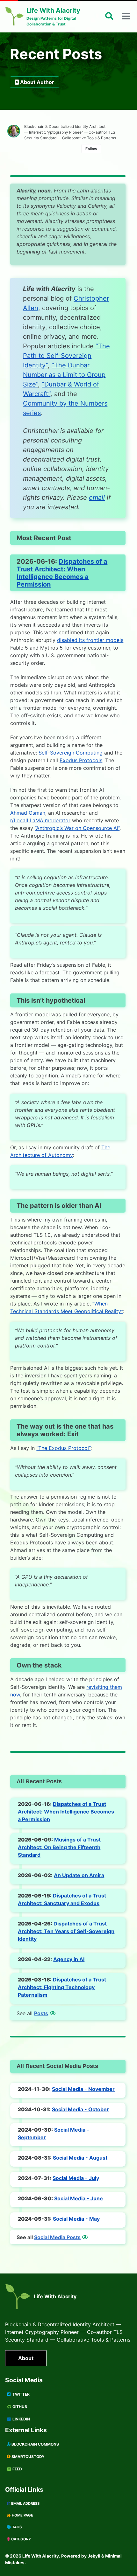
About (26, 2358)
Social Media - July (76, 2178)
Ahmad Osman (28, 813)
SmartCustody (28, 2457)
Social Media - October (80, 2109)
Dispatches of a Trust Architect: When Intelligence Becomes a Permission (62, 573)
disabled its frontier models (90, 640)
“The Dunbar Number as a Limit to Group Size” (64, 375)
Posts (41, 2013)
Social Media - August (80, 2158)
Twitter (21, 2394)
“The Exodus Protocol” (63, 1448)
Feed (17, 2469)
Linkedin (21, 2419)
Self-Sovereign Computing (71, 753)
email (97, 498)
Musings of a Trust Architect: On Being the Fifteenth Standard (59, 1847)
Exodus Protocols (81, 760)
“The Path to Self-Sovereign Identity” (66, 356)
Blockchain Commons (35, 2444)
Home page (22, 2515)
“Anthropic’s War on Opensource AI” (77, 828)
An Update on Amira (79, 1875)
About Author (37, 82)
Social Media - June (79, 2198)
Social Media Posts (57, 2237)
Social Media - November (83, 2089)
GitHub (19, 2407)
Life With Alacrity (55, 2296)
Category (21, 2539)
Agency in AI (69, 1959)
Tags (16, 2527)
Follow (91, 149)
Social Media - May (76, 2219)
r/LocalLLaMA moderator (40, 820)
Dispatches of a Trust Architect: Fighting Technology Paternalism (62, 1987)
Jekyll (94, 2556)
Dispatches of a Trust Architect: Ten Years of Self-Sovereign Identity (66, 1931)
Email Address (25, 2503)
